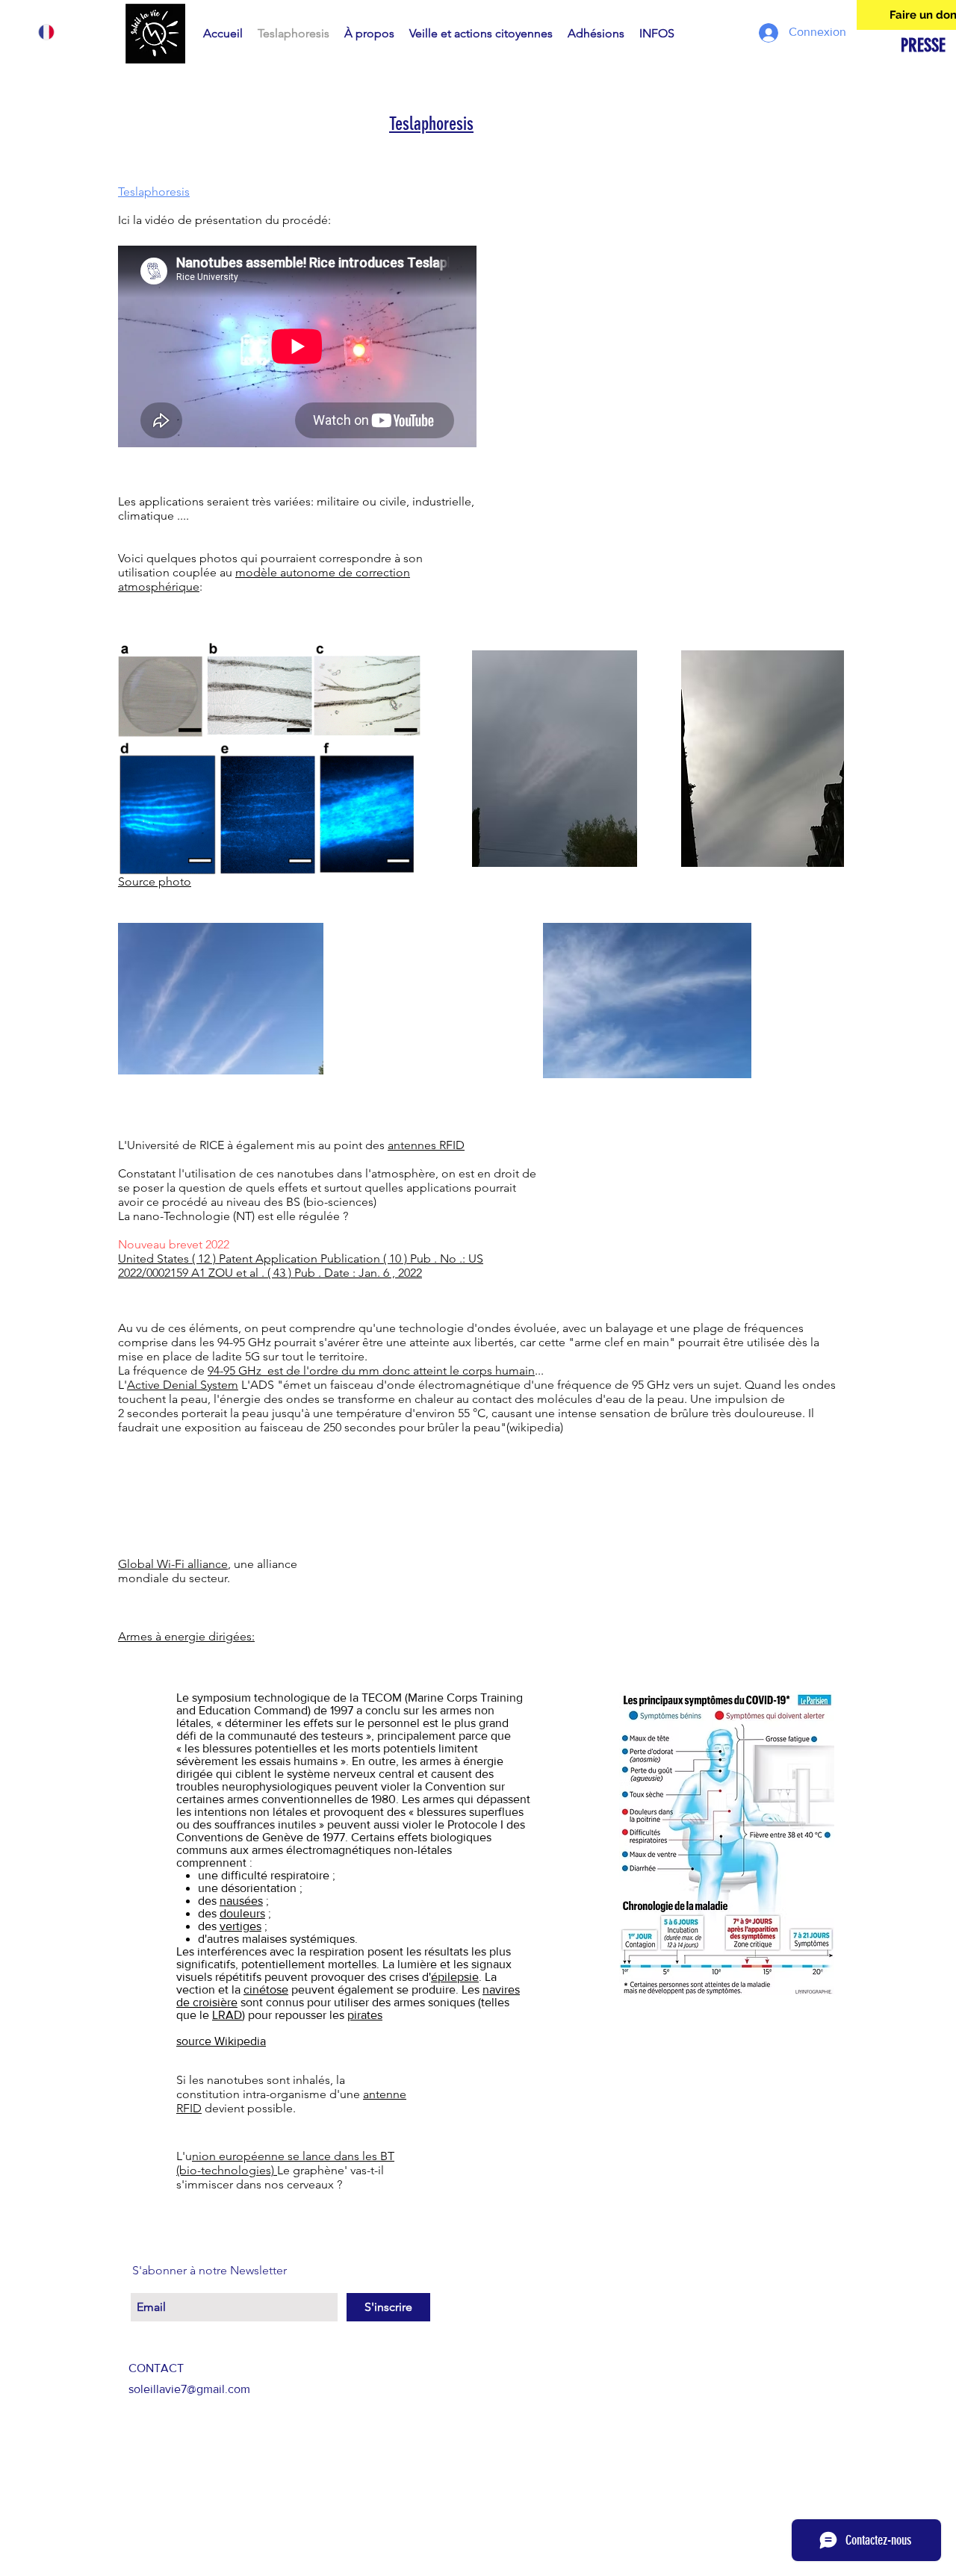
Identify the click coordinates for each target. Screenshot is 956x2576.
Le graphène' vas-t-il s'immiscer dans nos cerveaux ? (280, 2177)
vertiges (240, 1926)
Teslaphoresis (431, 124)
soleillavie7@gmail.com (189, 2389)
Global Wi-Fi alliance (173, 1564)
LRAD (227, 2015)
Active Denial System (183, 1385)
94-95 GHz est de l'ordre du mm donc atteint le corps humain (371, 1371)
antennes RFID (426, 1145)
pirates (365, 2015)
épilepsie (455, 1977)
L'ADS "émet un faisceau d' (313, 1385)
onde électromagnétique (454, 1385)
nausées (241, 1901)
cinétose (266, 1989)
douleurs (242, 1913)
